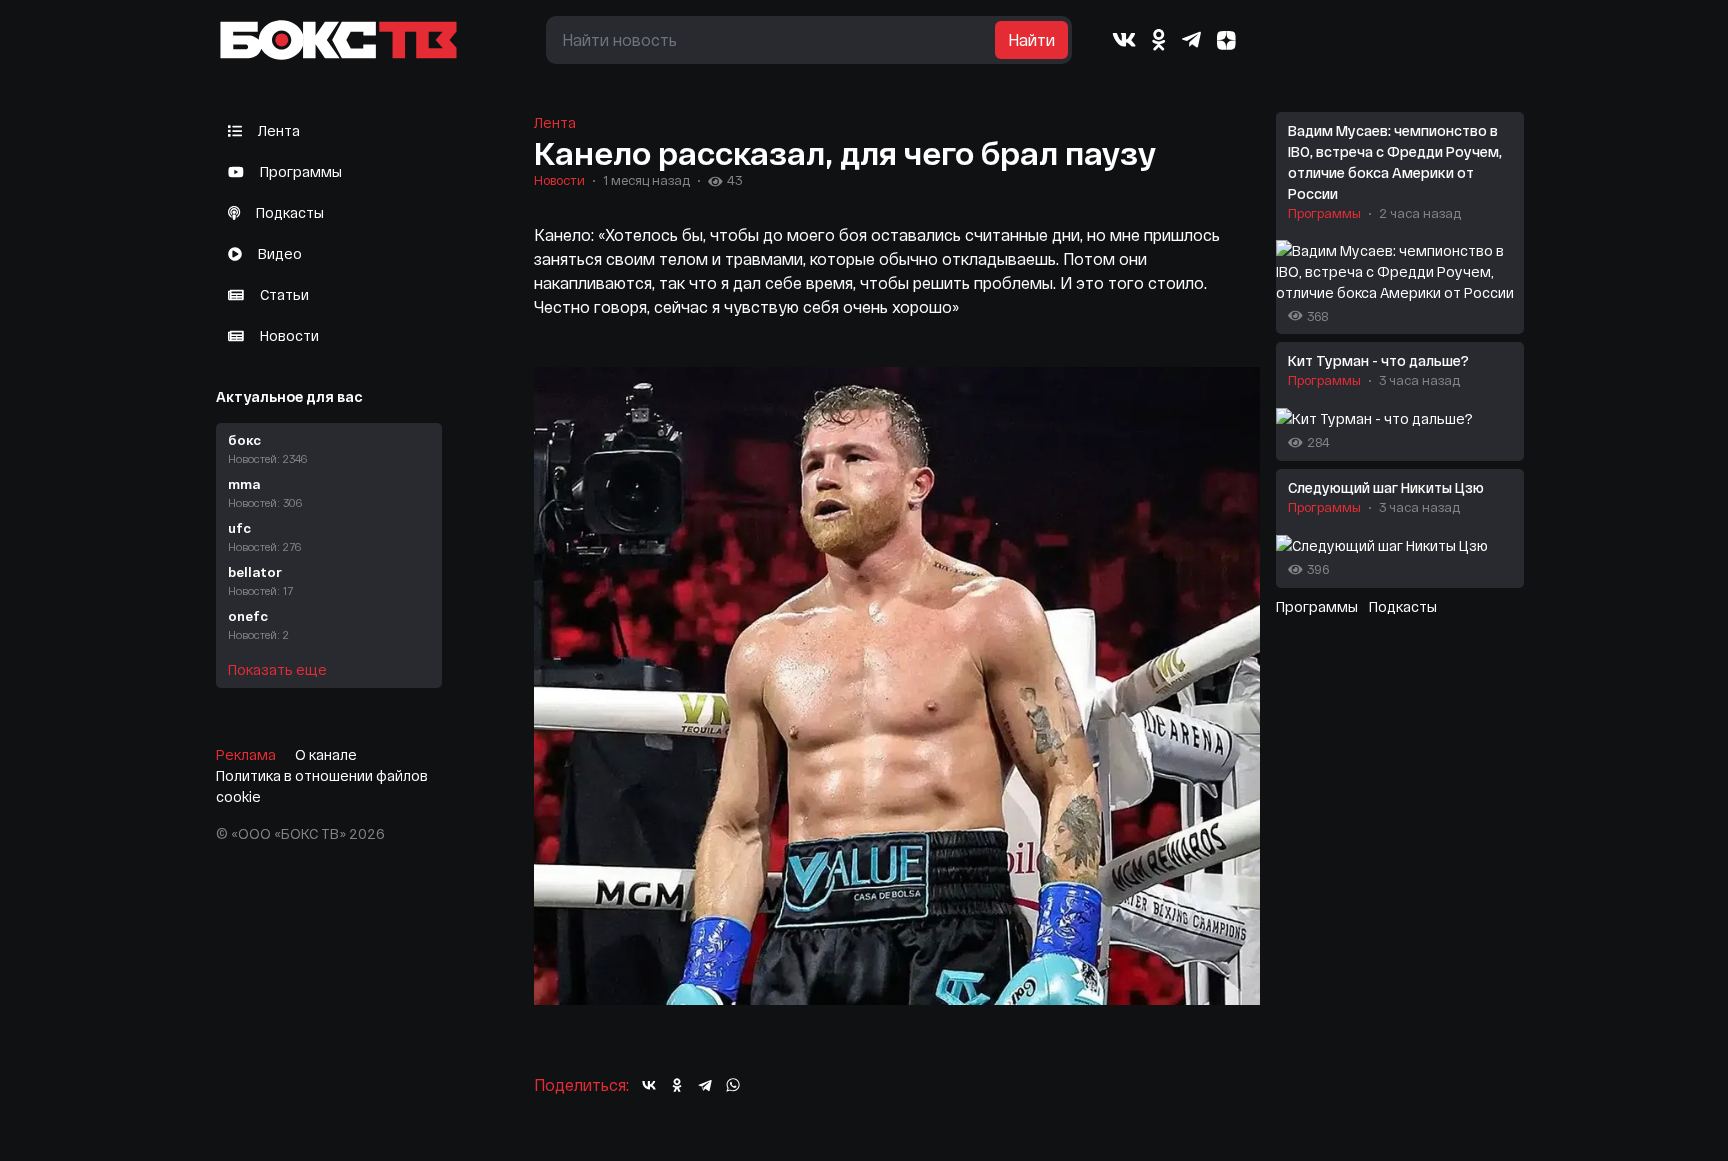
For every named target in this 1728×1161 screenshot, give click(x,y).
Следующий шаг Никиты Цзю (1386, 487)
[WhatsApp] (733, 1085)
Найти (1031, 39)
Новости (289, 335)
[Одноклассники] (677, 1085)
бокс (267, 448)
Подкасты (290, 212)
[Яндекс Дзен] (1227, 40)
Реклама (246, 754)
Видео (280, 253)
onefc (258, 624)
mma (265, 492)
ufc (264, 536)
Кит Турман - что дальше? (1378, 360)
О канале (326, 754)
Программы (301, 171)
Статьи (284, 294)
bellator (260, 580)
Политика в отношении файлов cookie (322, 786)
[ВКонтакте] (649, 1085)
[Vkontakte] (1124, 40)
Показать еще (277, 669)
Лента (279, 130)
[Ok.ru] (1159, 40)
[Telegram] (1191, 40)
